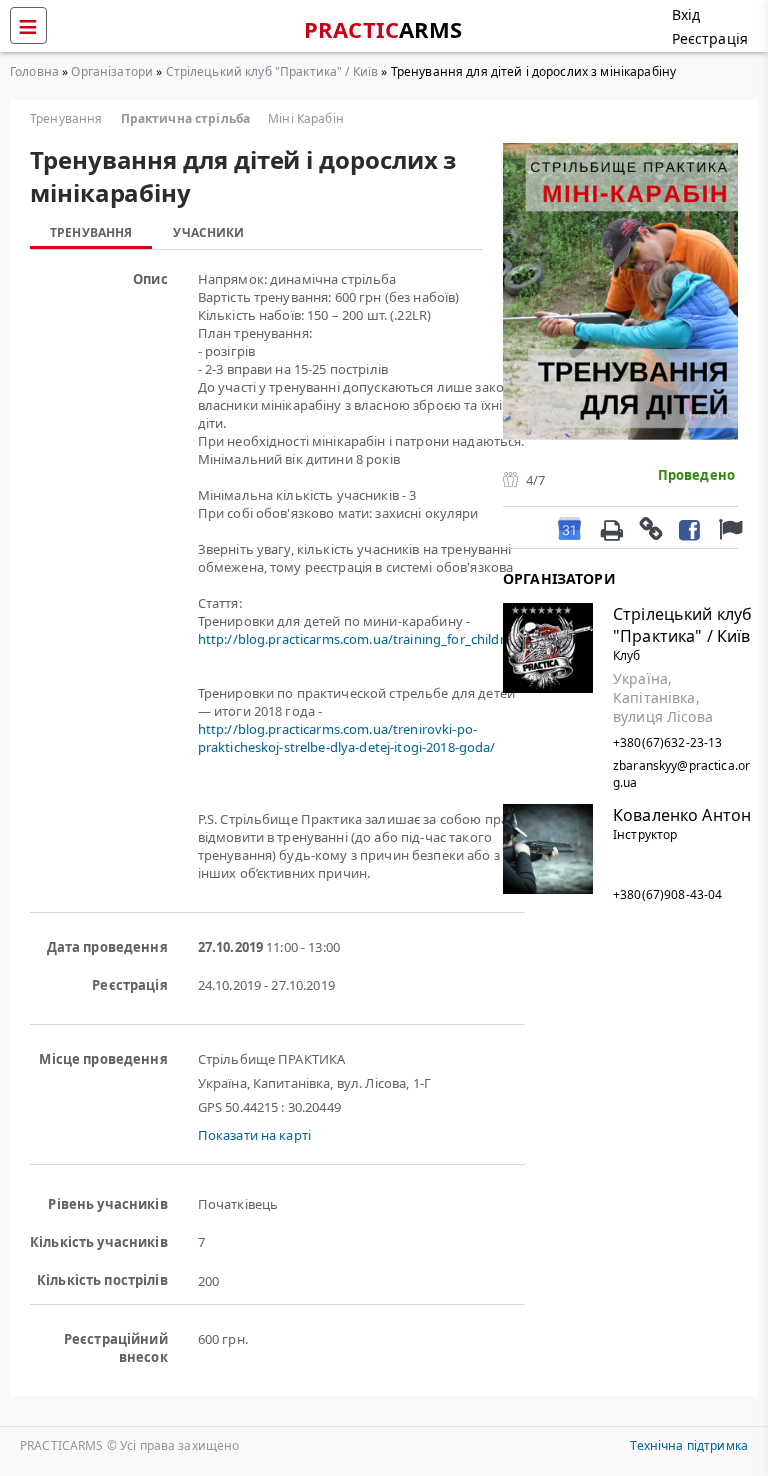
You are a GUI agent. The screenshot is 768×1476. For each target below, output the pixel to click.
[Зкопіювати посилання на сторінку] (650, 528)
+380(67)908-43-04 (667, 894)
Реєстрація (710, 38)
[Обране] (728, 527)
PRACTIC (383, 29)
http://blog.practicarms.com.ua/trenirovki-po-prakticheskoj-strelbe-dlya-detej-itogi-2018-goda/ (347, 738)
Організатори (112, 71)
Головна (34, 71)
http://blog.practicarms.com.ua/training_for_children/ (361, 639)
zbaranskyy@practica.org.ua (681, 774)
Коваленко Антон (682, 815)
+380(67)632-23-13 (667, 742)
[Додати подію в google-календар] (569, 527)
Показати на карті (254, 1135)
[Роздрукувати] (611, 528)
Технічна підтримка (689, 1445)
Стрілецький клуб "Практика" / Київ (272, 71)
